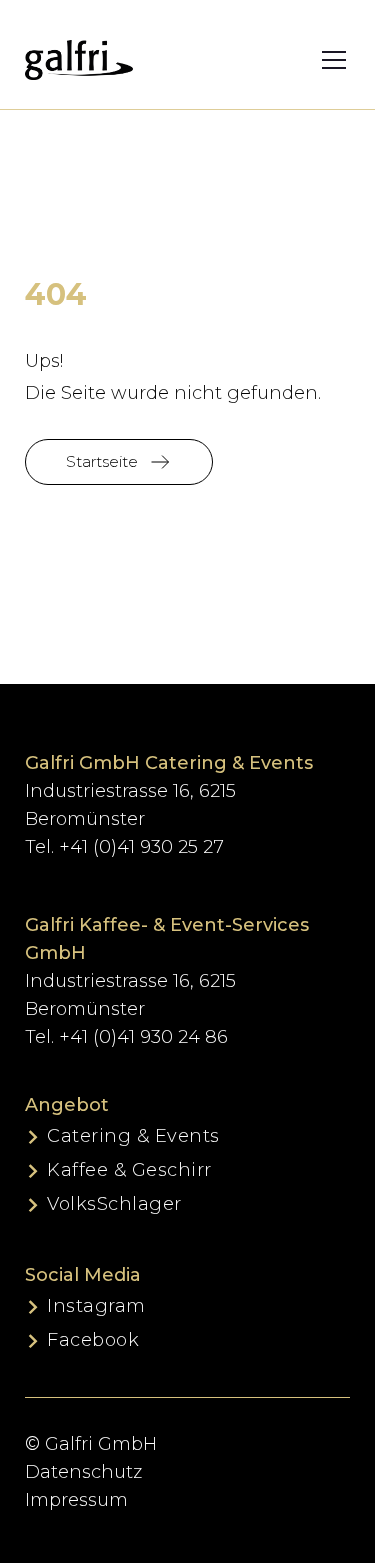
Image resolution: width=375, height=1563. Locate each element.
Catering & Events (133, 1136)
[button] (321, 60)
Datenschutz (83, 1472)
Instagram (96, 1306)
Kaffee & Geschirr (129, 1170)
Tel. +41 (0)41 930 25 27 (124, 847)
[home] (79, 59)
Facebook (93, 1340)
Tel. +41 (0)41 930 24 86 (126, 1037)
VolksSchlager (114, 1204)
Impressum (76, 1500)
